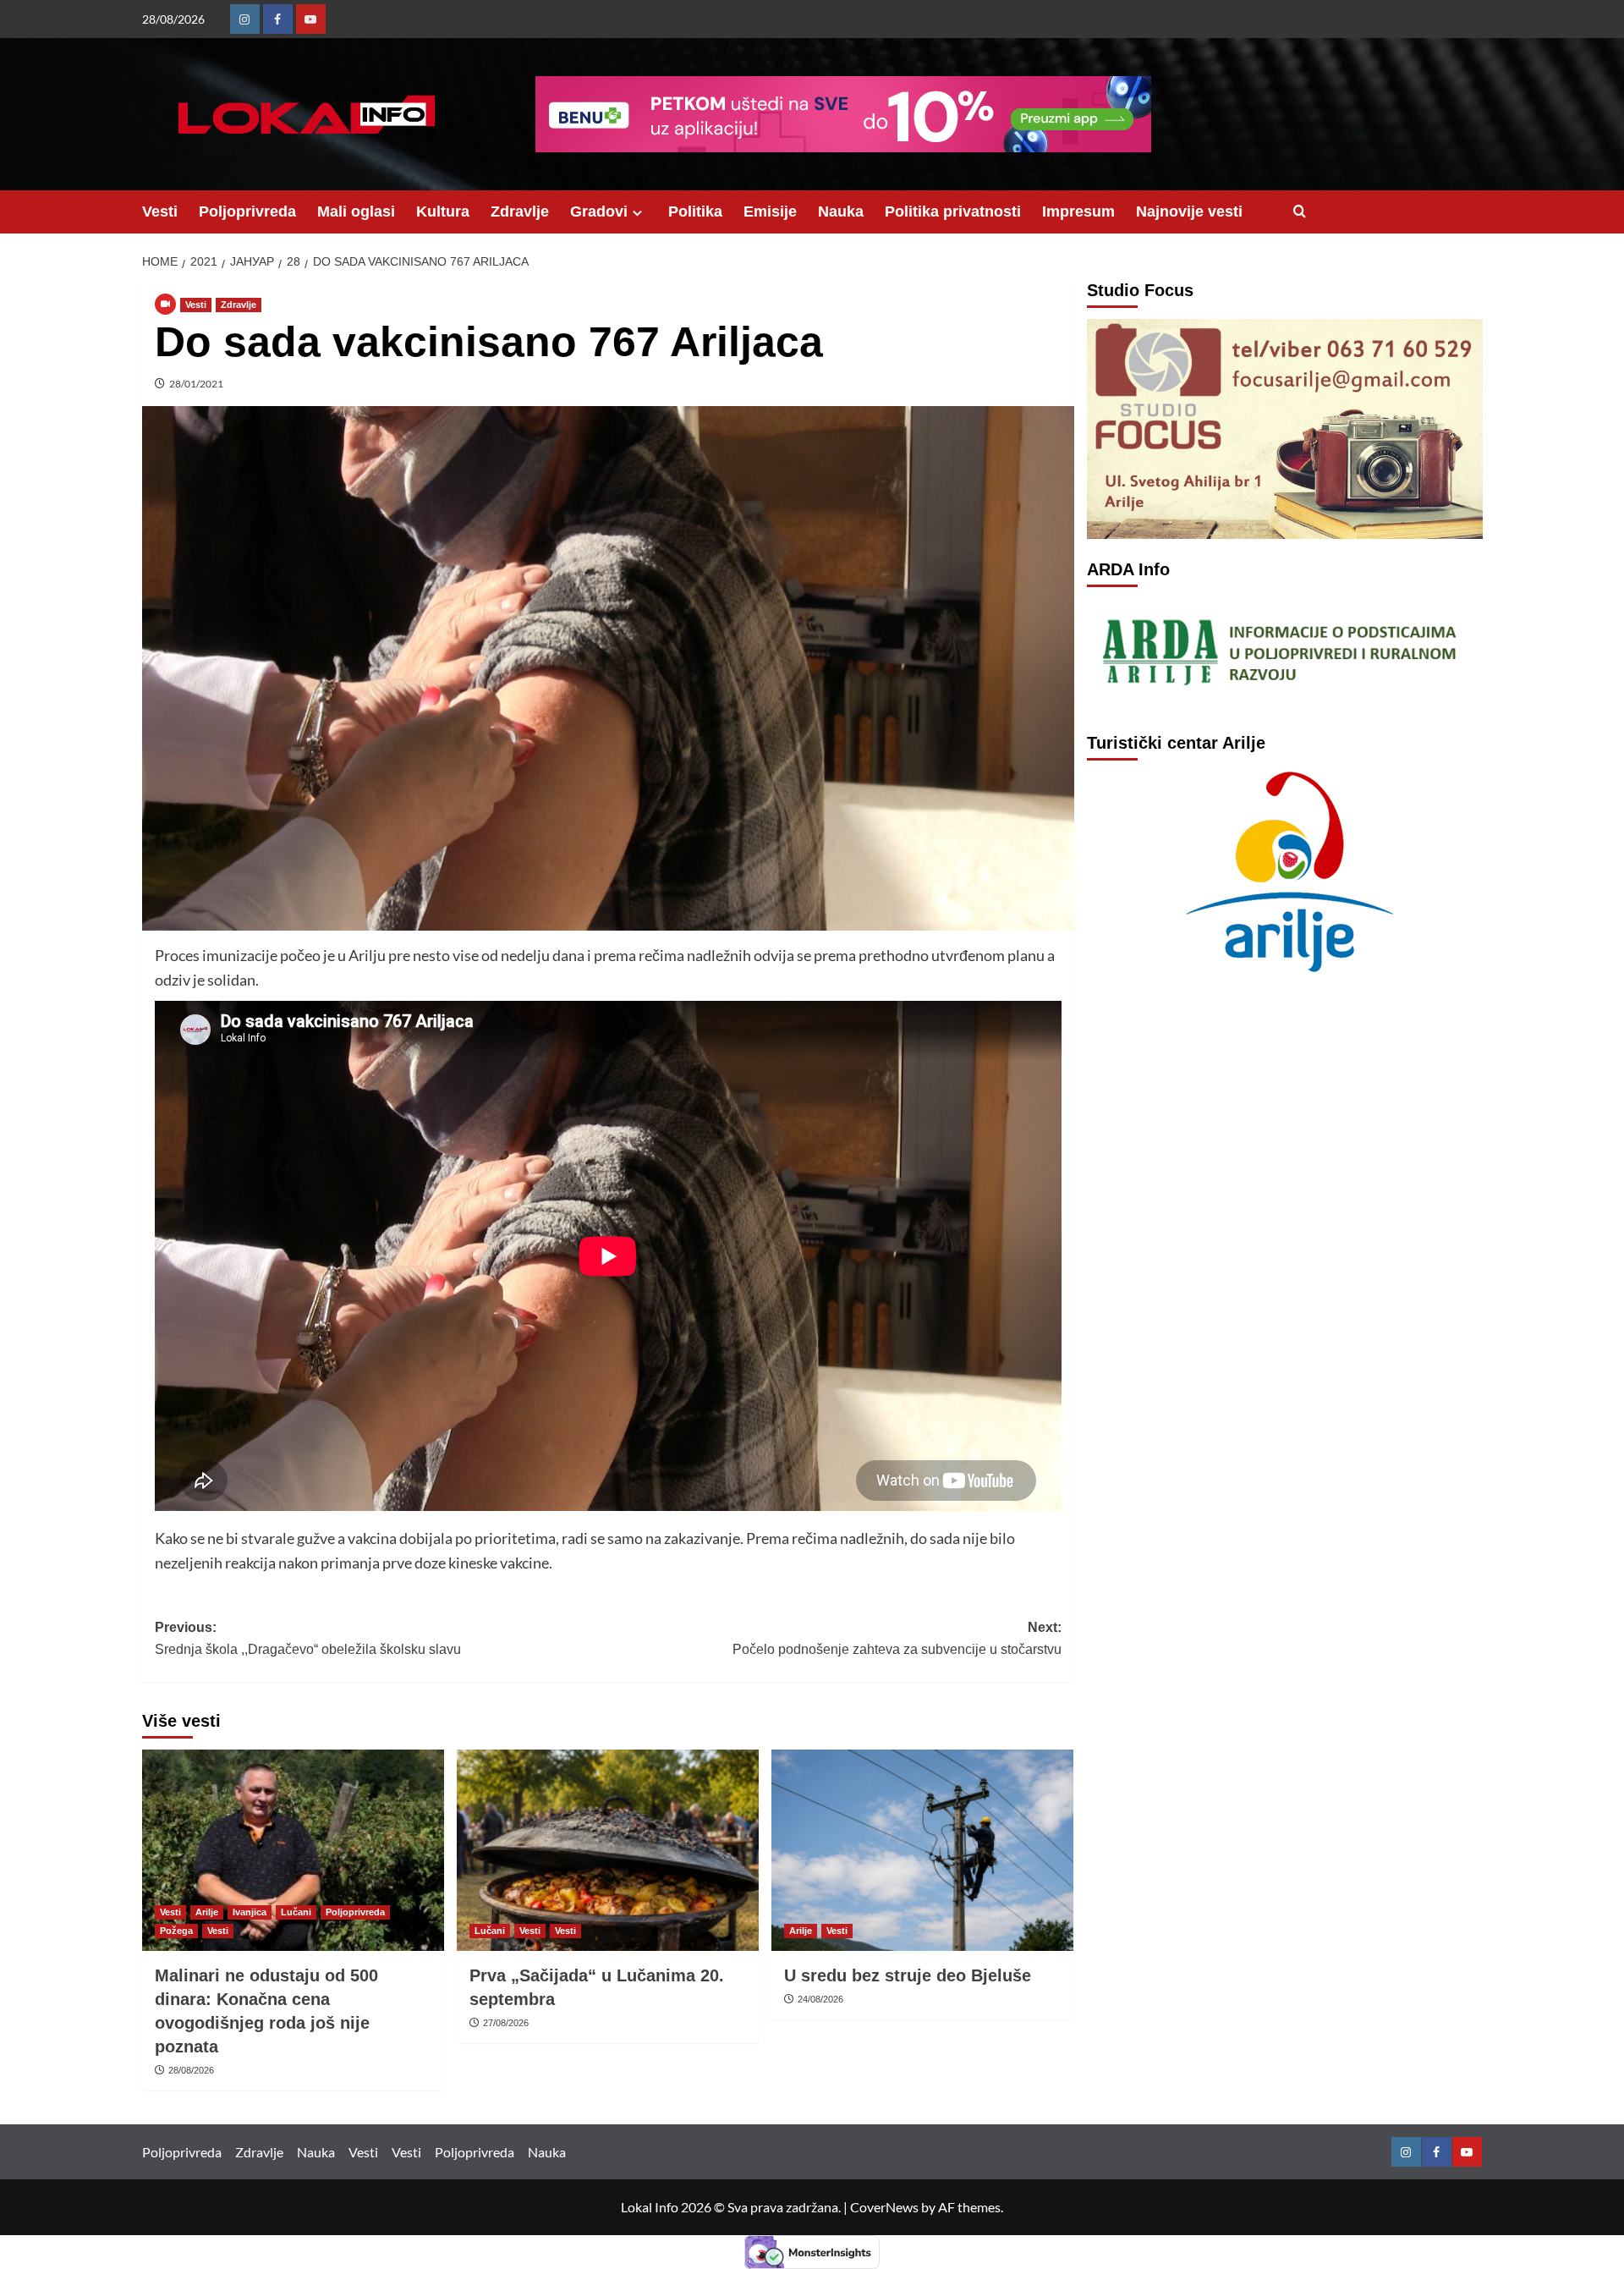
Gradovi (599, 212)
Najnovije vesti (1189, 212)
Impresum (1078, 212)
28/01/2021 (196, 384)
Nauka (841, 212)
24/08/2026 (820, 1999)
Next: (897, 1638)
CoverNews (884, 2207)
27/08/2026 (506, 2023)
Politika (695, 212)
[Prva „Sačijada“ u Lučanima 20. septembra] (608, 1850)
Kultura (443, 212)
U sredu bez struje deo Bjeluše (908, 1975)
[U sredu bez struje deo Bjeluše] (922, 1850)
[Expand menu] (637, 213)
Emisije (770, 212)
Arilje (207, 1912)
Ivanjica (250, 1912)
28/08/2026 (191, 2070)
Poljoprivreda (247, 212)
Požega (176, 1931)
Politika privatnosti (953, 212)
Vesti (160, 212)
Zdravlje (520, 212)
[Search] (1300, 212)
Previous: (308, 1638)
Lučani (296, 1912)
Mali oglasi (356, 212)
